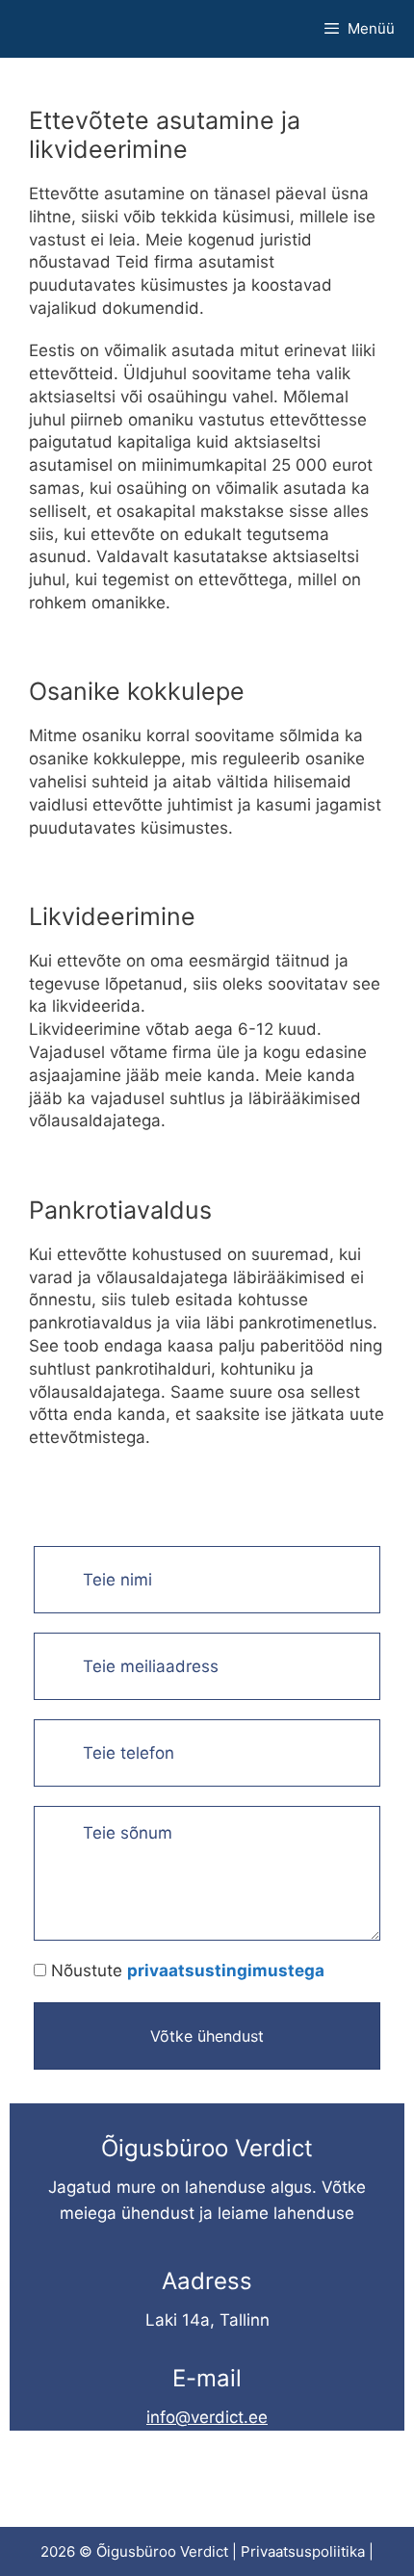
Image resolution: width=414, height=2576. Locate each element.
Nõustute (188, 1971)
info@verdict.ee (207, 2417)
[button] (207, 2036)
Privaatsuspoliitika (303, 2551)
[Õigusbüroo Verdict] (48, 29)
